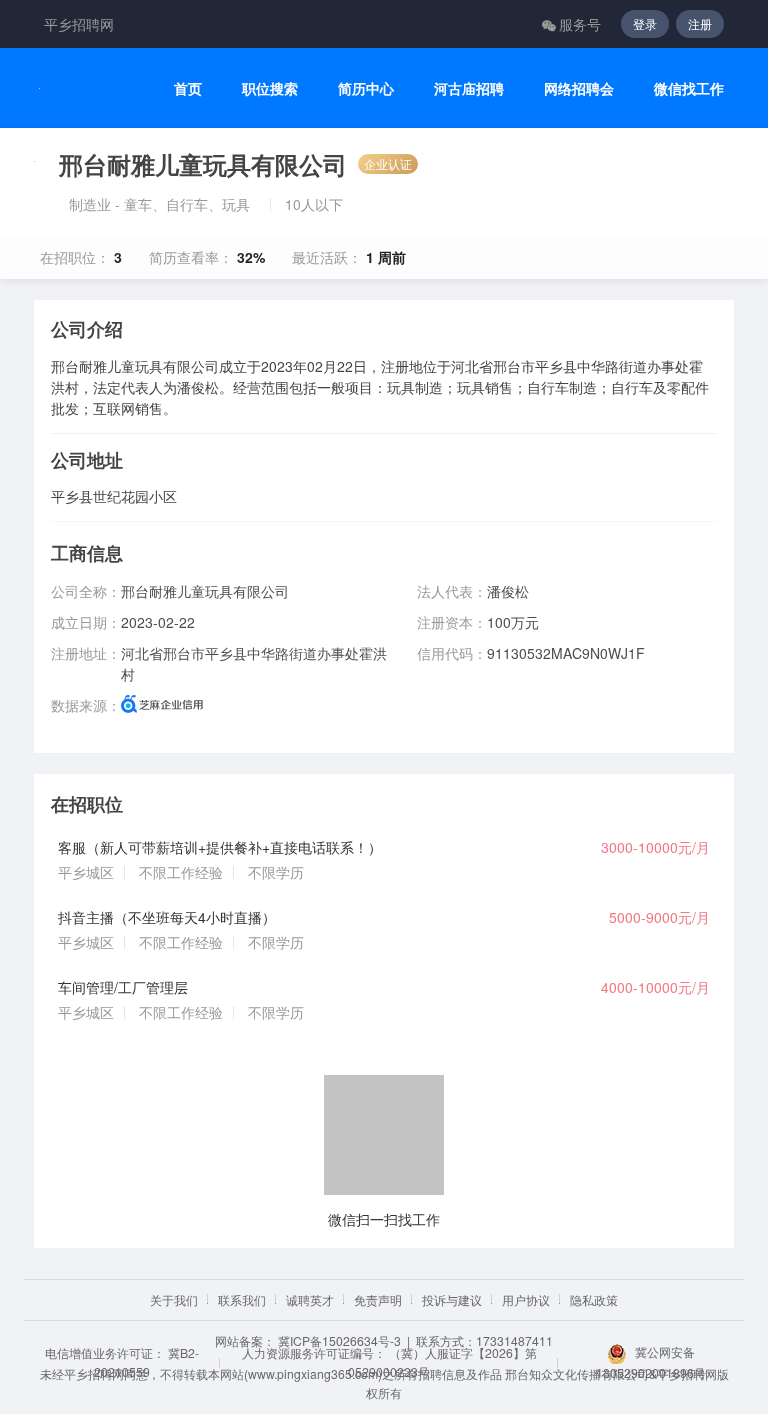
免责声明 (378, 1299)
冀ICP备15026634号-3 (339, 1340)
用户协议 (526, 1299)
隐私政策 (594, 1299)
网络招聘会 (579, 88)
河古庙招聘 (469, 88)
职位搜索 (270, 88)
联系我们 (242, 1299)
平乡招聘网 (79, 24)
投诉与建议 (452, 1299)
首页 (188, 88)
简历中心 (366, 88)
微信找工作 (689, 88)
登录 (645, 23)
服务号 (580, 24)
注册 (700, 23)
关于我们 (174, 1299)
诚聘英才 (310, 1299)
